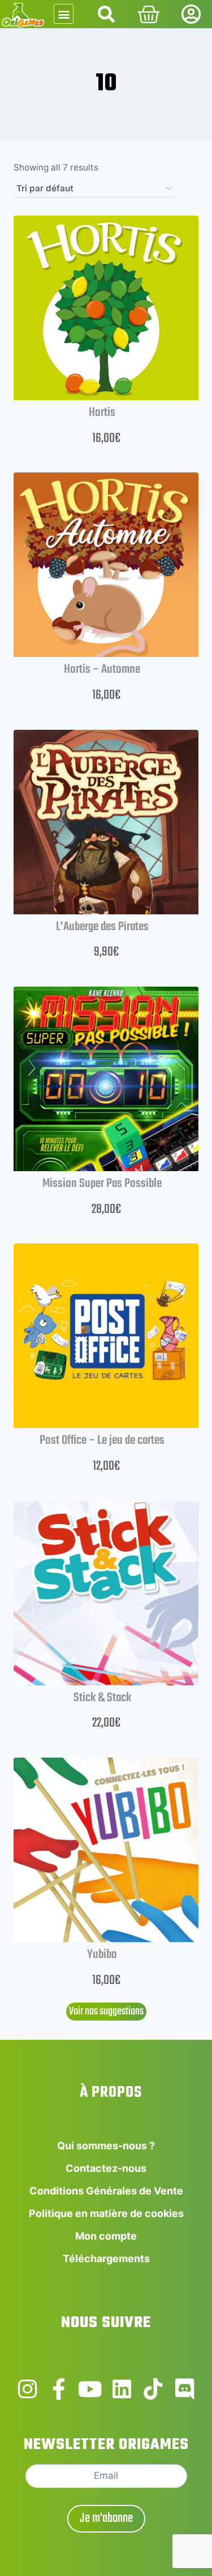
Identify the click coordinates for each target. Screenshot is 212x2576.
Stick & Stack (102, 1698)
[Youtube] (90, 2389)
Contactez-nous (106, 2168)
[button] (64, 14)
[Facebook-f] (59, 2389)
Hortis (102, 413)
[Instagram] (28, 2389)
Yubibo (102, 1955)
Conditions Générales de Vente (106, 2191)
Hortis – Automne (102, 669)
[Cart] (149, 15)
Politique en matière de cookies (106, 2213)
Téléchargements (106, 2259)
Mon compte (106, 2236)
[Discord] (185, 2389)
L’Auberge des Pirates (102, 927)
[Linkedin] (122, 2389)
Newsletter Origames (106, 2445)
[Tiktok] (153, 2389)
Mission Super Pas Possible (102, 1184)
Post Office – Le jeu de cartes (102, 1440)
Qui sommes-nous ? (106, 2146)
